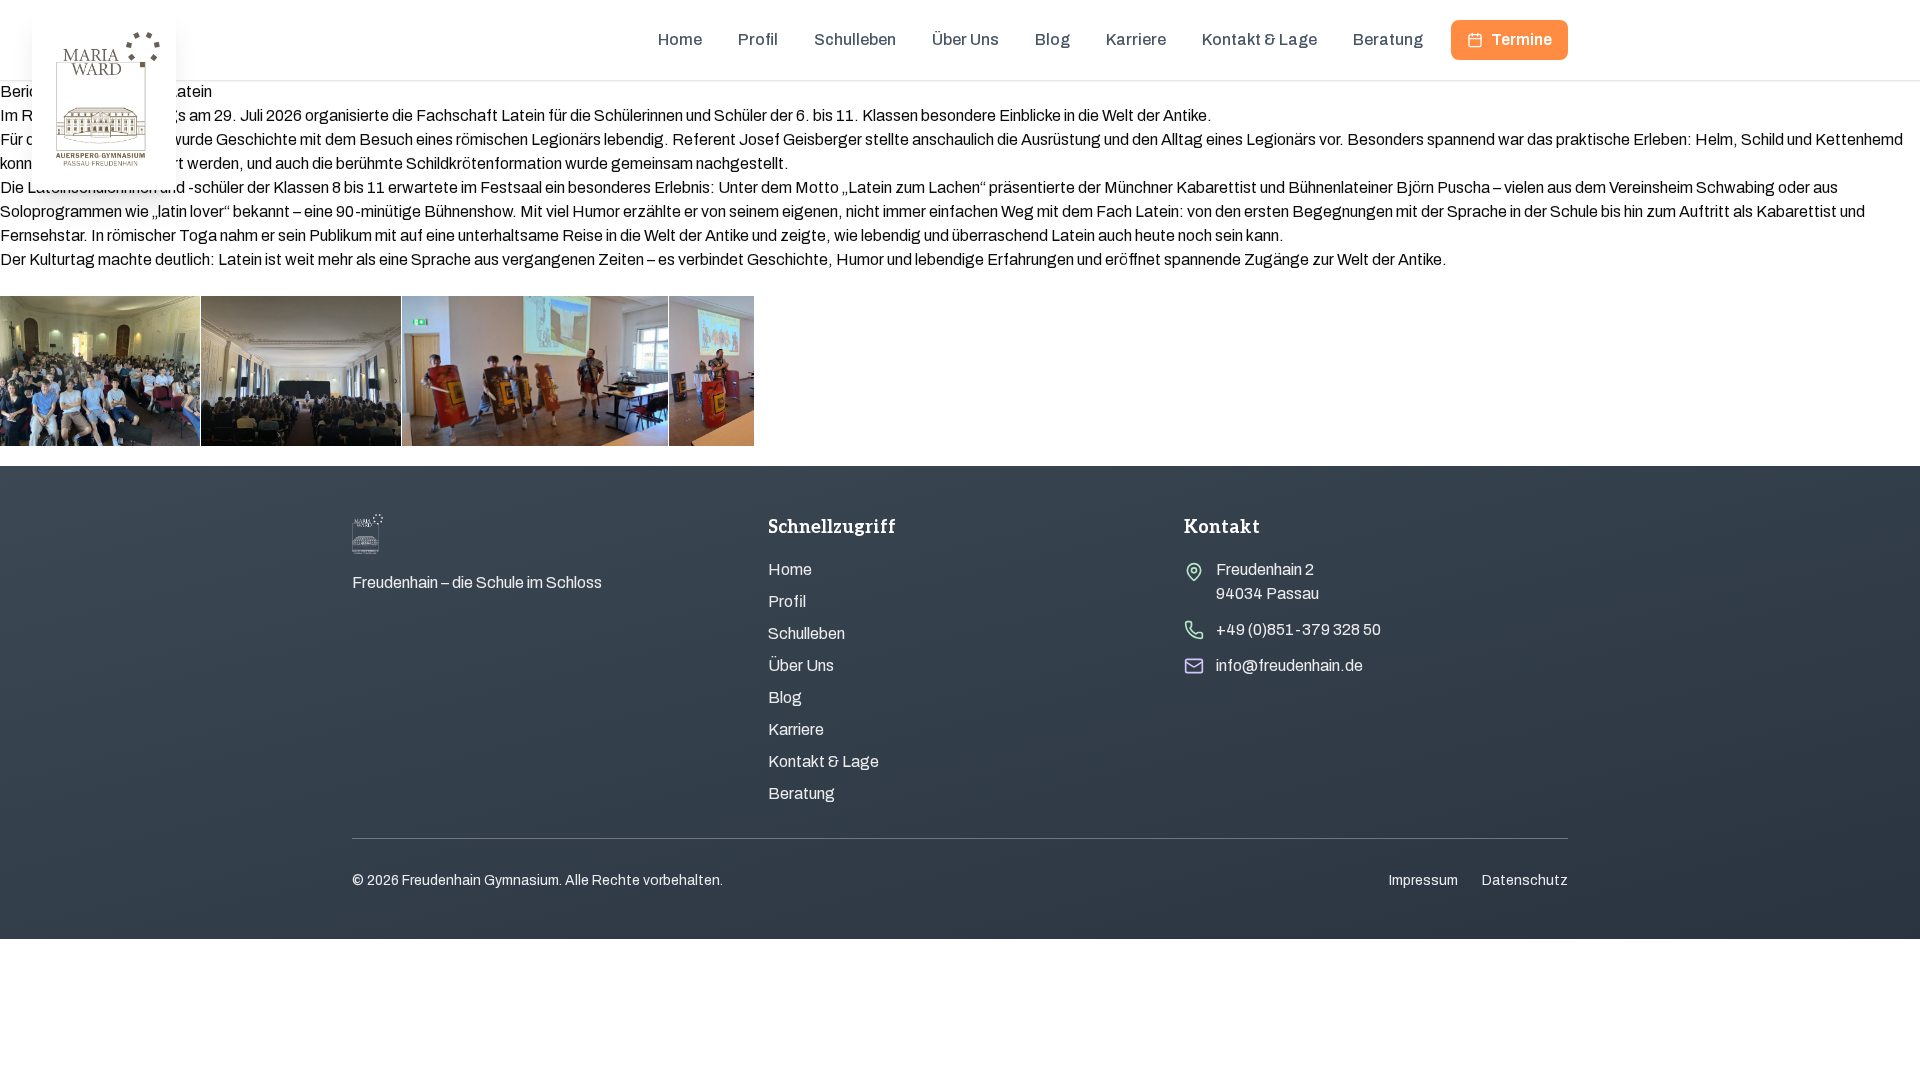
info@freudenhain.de (1289, 665)
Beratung (1388, 39)
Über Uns (965, 39)
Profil (758, 39)
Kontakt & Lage (1259, 39)
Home (680, 39)
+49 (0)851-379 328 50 (1298, 629)
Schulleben (855, 39)
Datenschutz (1525, 880)
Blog (1052, 39)
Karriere (1136, 39)
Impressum (1423, 880)
